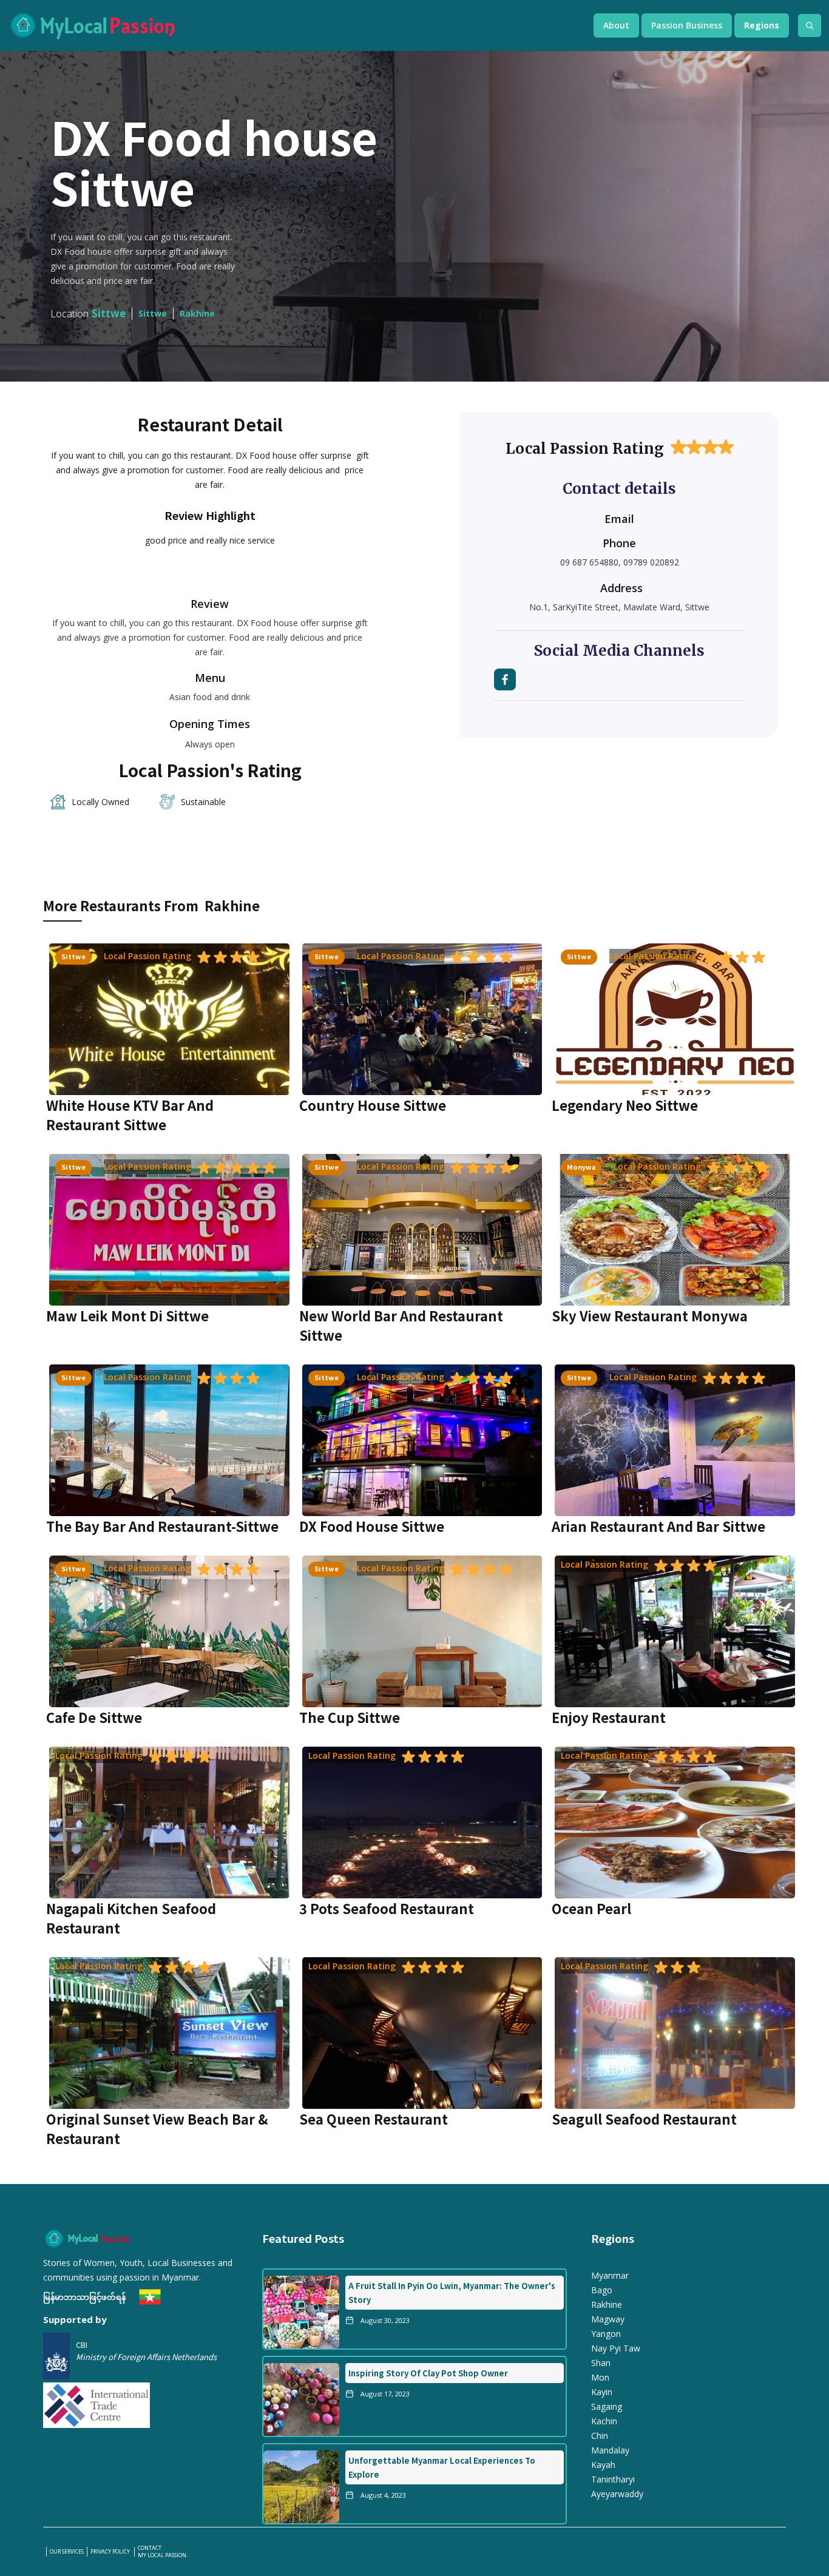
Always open (210, 744)
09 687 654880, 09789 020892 (620, 562)
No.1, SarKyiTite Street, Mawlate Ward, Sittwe (619, 607)
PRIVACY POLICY (111, 2552)
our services (67, 2552)
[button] (616, 25)
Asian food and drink (210, 697)
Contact (150, 2548)
